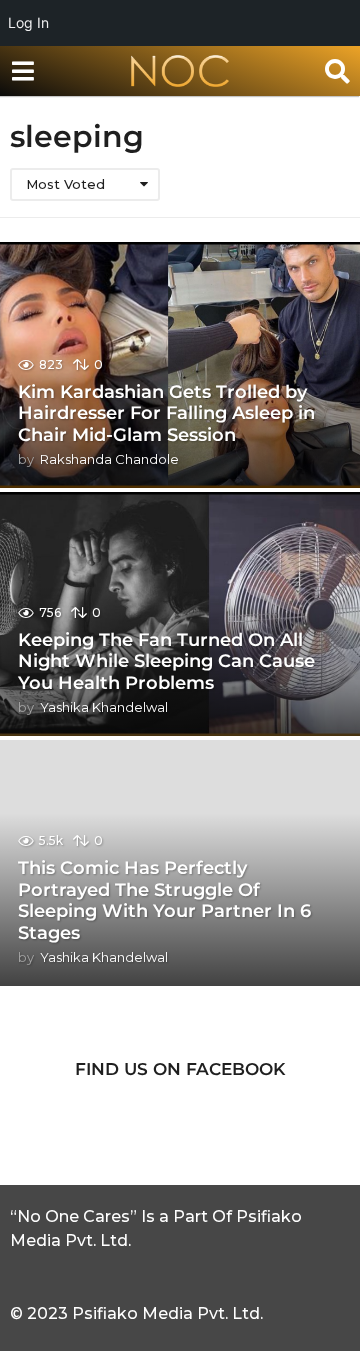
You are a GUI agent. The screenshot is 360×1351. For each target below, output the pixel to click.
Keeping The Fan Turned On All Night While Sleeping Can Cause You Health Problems (166, 661)
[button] (22, 71)
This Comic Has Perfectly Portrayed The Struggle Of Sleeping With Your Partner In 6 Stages (164, 900)
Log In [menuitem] (28, 22)
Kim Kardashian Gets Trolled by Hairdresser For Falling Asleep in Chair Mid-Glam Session (166, 413)
